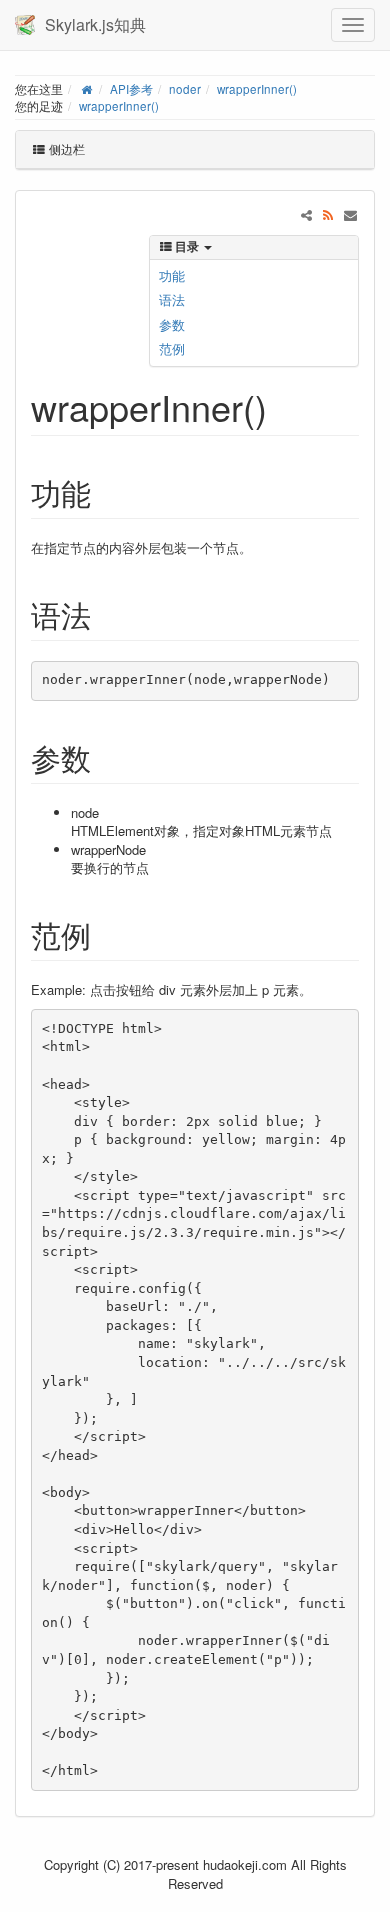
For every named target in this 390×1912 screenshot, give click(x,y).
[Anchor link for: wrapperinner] (285, 406)
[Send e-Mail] (350, 214)
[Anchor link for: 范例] (106, 934)
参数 (172, 324)
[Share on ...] (306, 214)
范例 (172, 348)
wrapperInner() (257, 89)
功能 (172, 275)
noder (185, 89)
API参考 (131, 89)
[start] (86, 89)
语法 (172, 299)
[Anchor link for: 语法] (106, 614)
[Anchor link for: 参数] (106, 757)
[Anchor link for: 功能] (106, 492)
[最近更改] (328, 214)
